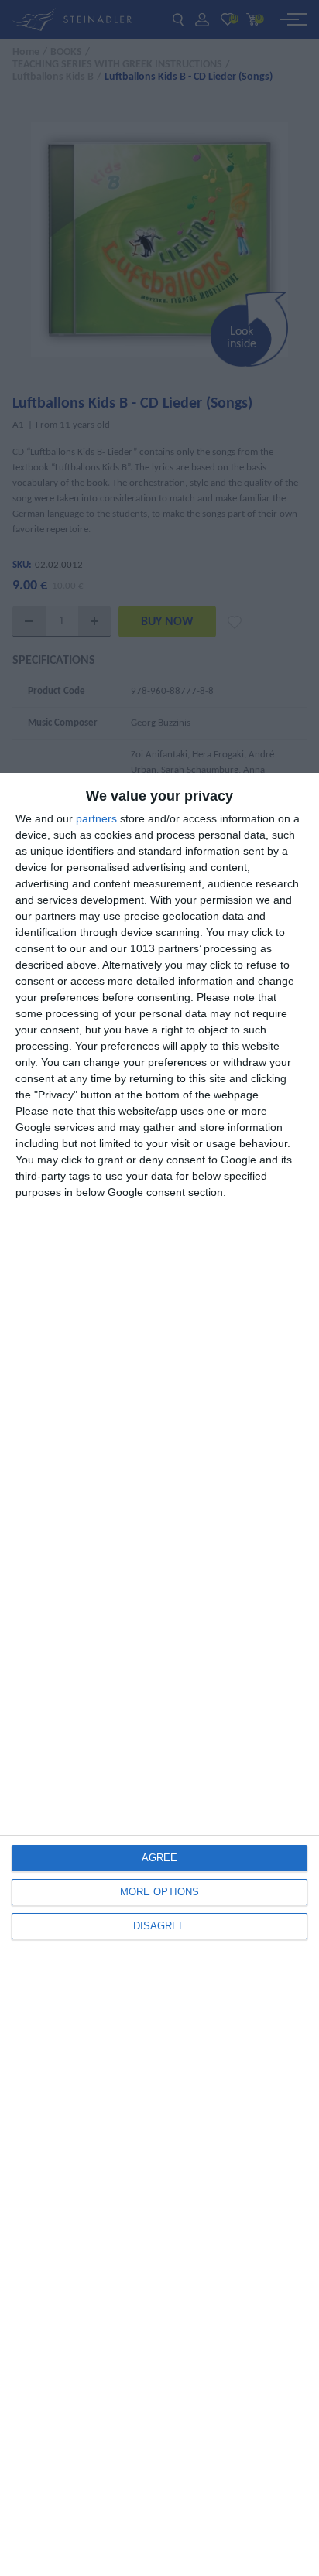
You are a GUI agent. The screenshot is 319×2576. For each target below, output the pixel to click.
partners (96, 818)
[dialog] (159, 1674)
